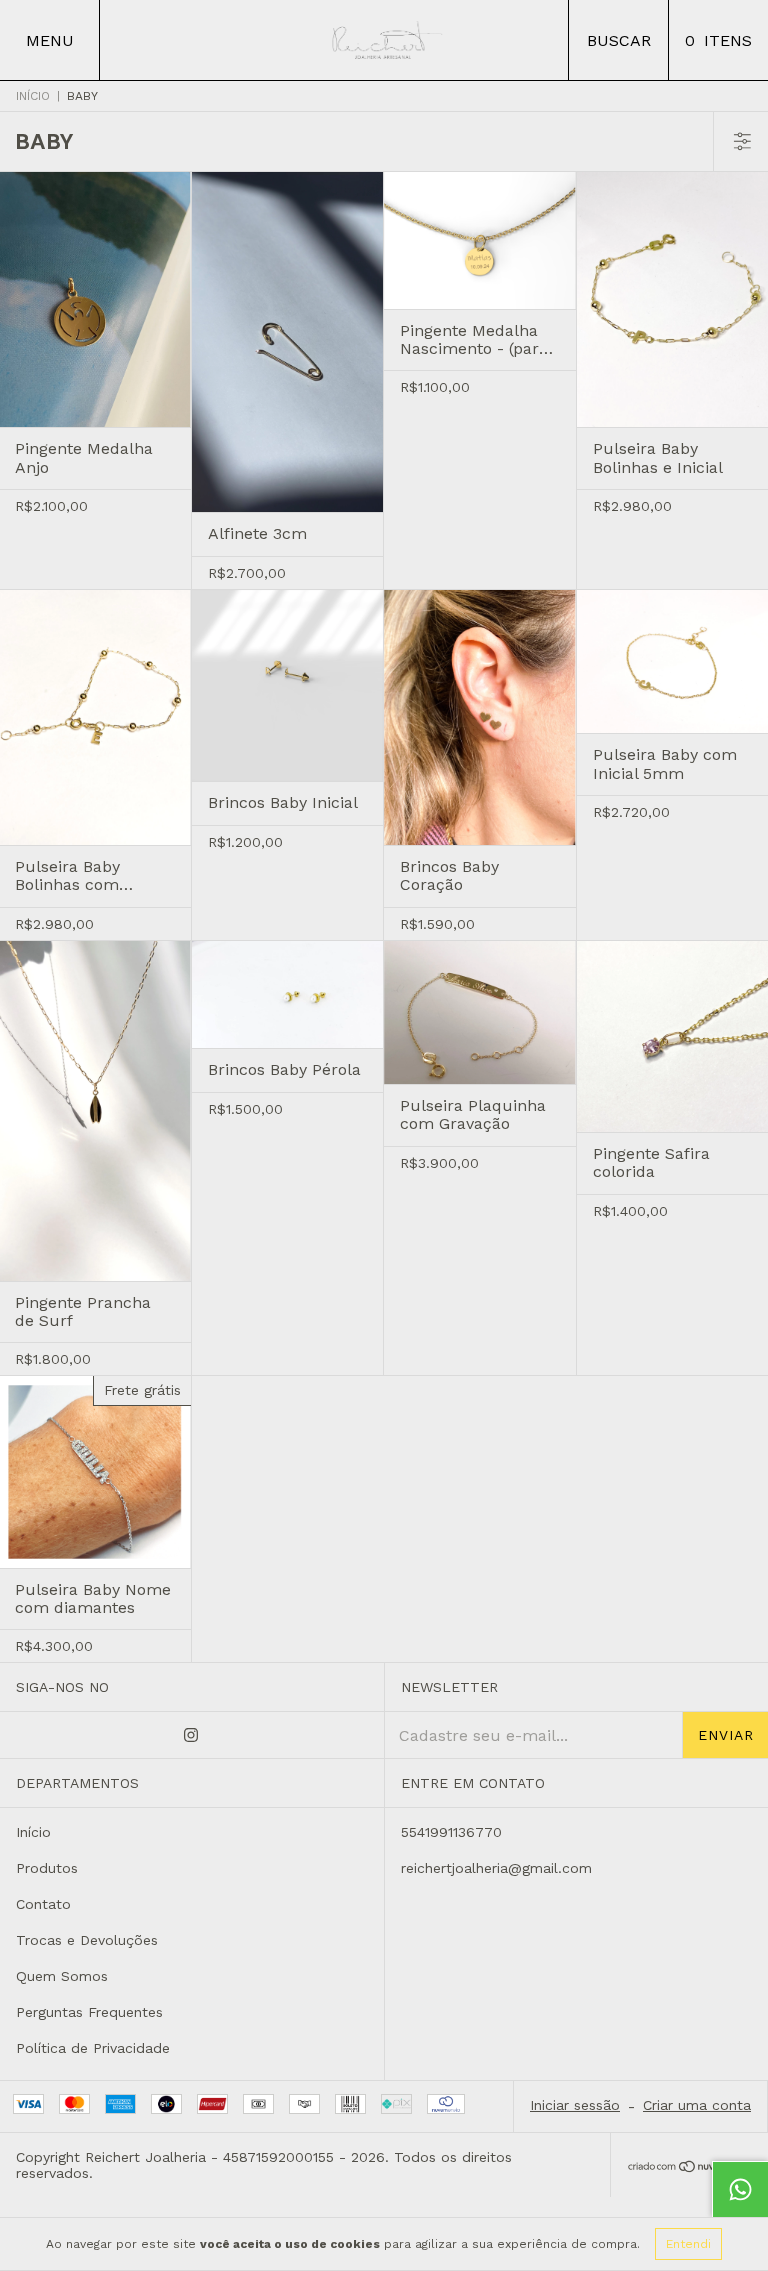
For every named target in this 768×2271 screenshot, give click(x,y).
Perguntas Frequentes (89, 2012)
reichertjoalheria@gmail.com (496, 1868)
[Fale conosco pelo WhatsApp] (740, 2189)
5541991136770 (451, 1832)
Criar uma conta (697, 2105)
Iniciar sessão (575, 2105)
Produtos (47, 1868)
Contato (43, 1904)
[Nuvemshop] (689, 2167)
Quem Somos (62, 1976)
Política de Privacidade (93, 2048)
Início (33, 96)
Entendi (688, 2244)
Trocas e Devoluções (87, 1940)
